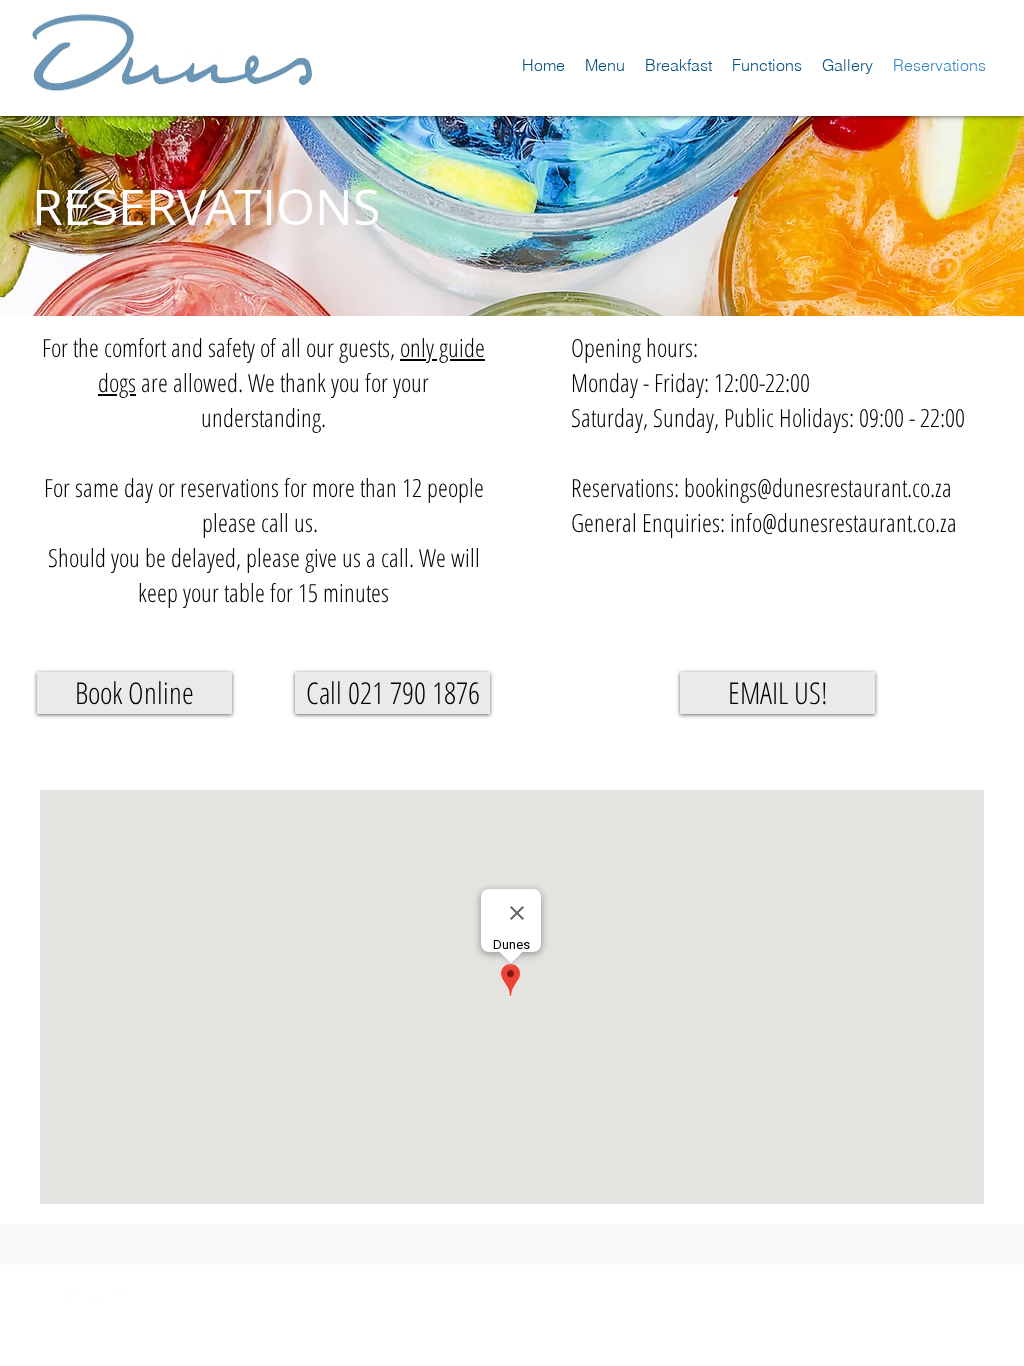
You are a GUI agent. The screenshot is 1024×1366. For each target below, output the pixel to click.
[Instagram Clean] (124, 1295)
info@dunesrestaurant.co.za (843, 522)
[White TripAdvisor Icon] (151, 1295)
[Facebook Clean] (70, 1295)
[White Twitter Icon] (97, 1295)
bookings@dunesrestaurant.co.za (818, 487)
